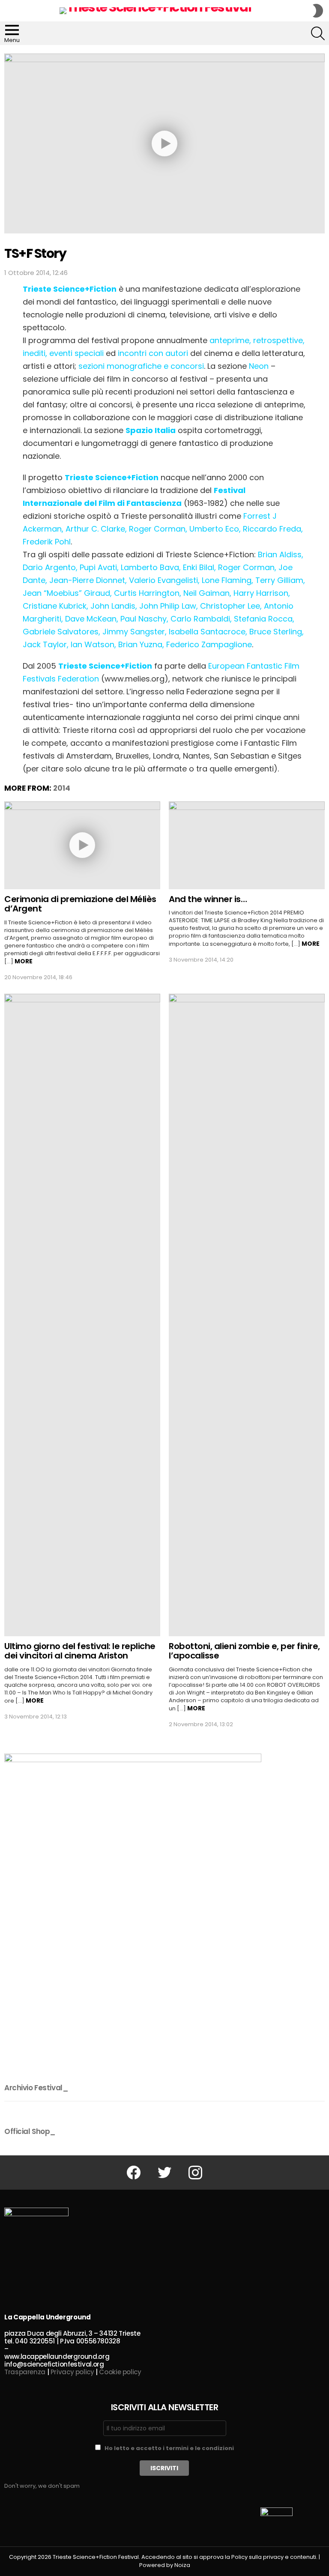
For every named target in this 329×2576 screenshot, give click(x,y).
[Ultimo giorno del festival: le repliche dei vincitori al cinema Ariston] (82, 1315)
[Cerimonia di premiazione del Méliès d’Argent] (82, 845)
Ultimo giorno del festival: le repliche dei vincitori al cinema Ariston (80, 1651)
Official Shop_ (30, 2131)
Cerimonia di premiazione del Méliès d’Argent (80, 904)
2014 (62, 788)
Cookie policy (120, 2372)
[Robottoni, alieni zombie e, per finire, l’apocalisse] (247, 1315)
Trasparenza (25, 2372)
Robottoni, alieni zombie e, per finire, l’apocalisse (244, 1651)
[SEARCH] (318, 33)
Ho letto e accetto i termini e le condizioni (169, 2448)
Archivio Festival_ (36, 2088)
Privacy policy (72, 2372)
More (24, 961)
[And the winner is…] (247, 845)
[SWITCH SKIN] (318, 11)
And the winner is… (208, 899)
